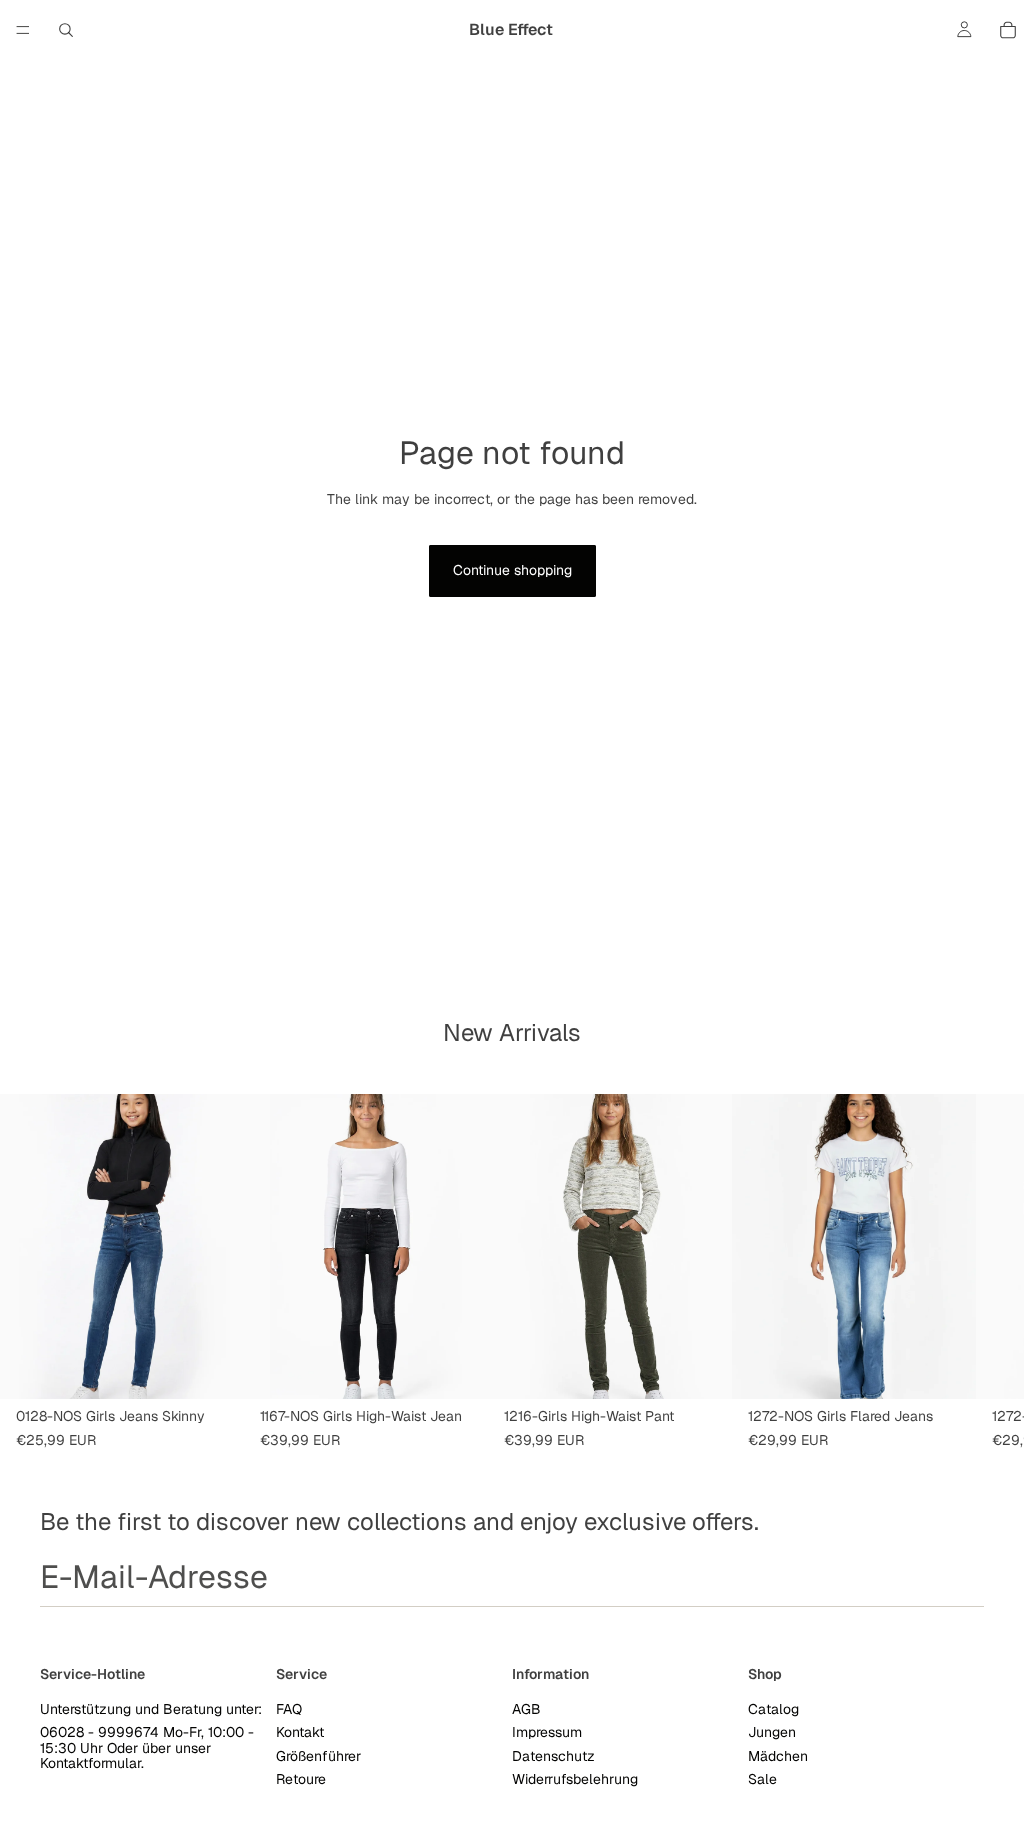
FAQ (289, 1709)
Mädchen (778, 1755)
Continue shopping (512, 570)
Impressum (547, 1732)
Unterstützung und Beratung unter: (151, 1709)
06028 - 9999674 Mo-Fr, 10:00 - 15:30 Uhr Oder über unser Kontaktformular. (147, 1747)
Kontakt (300, 1732)
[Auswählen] (213, 1368)
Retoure (301, 1779)
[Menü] (23, 30)
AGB (526, 1709)
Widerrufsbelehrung (575, 1779)
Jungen (772, 1732)
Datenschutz (553, 1755)
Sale (762, 1779)
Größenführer (318, 1755)
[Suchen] (66, 30)
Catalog (773, 1709)
